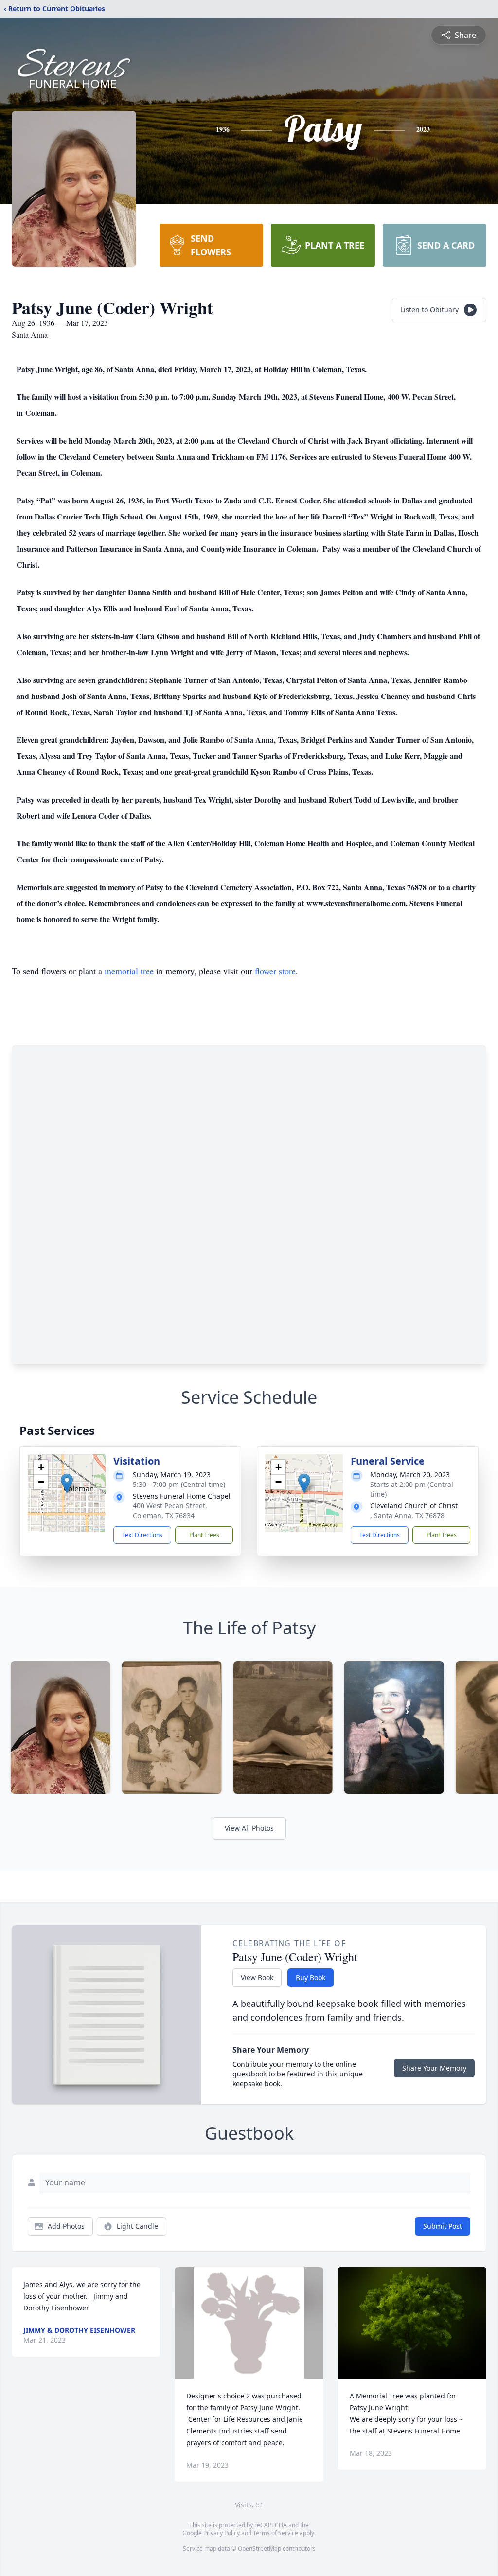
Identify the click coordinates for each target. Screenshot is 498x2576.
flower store (275, 971)
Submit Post (443, 2226)
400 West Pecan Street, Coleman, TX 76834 (170, 1511)
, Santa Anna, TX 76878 (407, 1515)
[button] (67, 1483)
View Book (257, 1977)
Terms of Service (276, 2533)
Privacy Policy (222, 2533)
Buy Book (311, 1977)
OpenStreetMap (259, 2549)
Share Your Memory (434, 2068)
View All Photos (249, 1828)
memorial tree (129, 971)
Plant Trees (204, 1535)
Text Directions (142, 1535)
